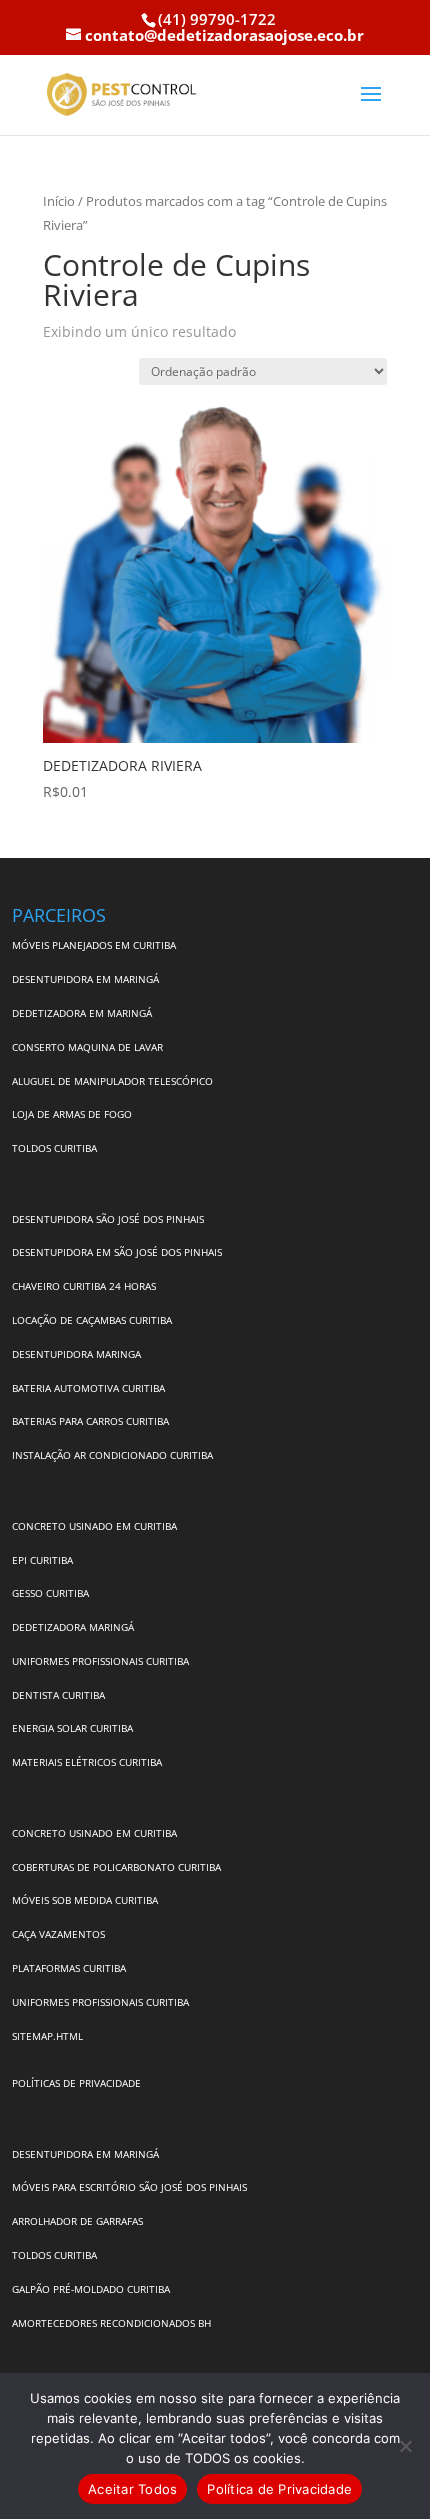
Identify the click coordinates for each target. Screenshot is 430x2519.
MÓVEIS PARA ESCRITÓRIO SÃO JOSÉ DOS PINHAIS (129, 2187)
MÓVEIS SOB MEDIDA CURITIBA (85, 1900)
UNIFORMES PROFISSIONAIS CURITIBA (100, 1661)
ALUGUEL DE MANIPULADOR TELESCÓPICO (112, 1081)
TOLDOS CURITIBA (54, 1148)
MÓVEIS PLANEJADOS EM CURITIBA (94, 945)
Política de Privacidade (279, 2489)
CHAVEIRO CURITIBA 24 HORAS (84, 1286)
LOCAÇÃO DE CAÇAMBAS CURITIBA (92, 1320)
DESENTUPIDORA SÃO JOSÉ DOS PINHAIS (108, 1219)
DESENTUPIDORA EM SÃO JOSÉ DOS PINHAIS (117, 1252)
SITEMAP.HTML (47, 2036)
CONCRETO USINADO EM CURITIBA (94, 1526)
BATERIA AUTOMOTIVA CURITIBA (88, 1388)
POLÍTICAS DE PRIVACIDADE (76, 2083)
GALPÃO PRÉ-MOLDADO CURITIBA (91, 2289)
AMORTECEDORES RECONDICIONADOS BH (111, 2323)
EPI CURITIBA (42, 1560)
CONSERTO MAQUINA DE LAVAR (89, 1047)
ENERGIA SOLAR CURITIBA (72, 1728)
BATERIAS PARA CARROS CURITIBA (90, 1421)
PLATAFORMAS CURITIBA (69, 1968)
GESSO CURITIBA (50, 1593)
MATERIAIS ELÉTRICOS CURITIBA (87, 1762)
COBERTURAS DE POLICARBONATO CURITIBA (116, 1867)
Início (59, 201)
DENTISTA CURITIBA (58, 1695)
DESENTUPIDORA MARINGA (76, 1354)
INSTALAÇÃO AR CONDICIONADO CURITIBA (112, 1455)
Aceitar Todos (132, 2489)
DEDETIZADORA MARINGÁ (73, 1627)
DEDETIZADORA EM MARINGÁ (82, 1013)
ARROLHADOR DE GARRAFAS (77, 2221)
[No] (405, 2446)
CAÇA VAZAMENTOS (58, 1934)
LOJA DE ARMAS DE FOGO (72, 1114)
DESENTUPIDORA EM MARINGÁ (85, 979)
